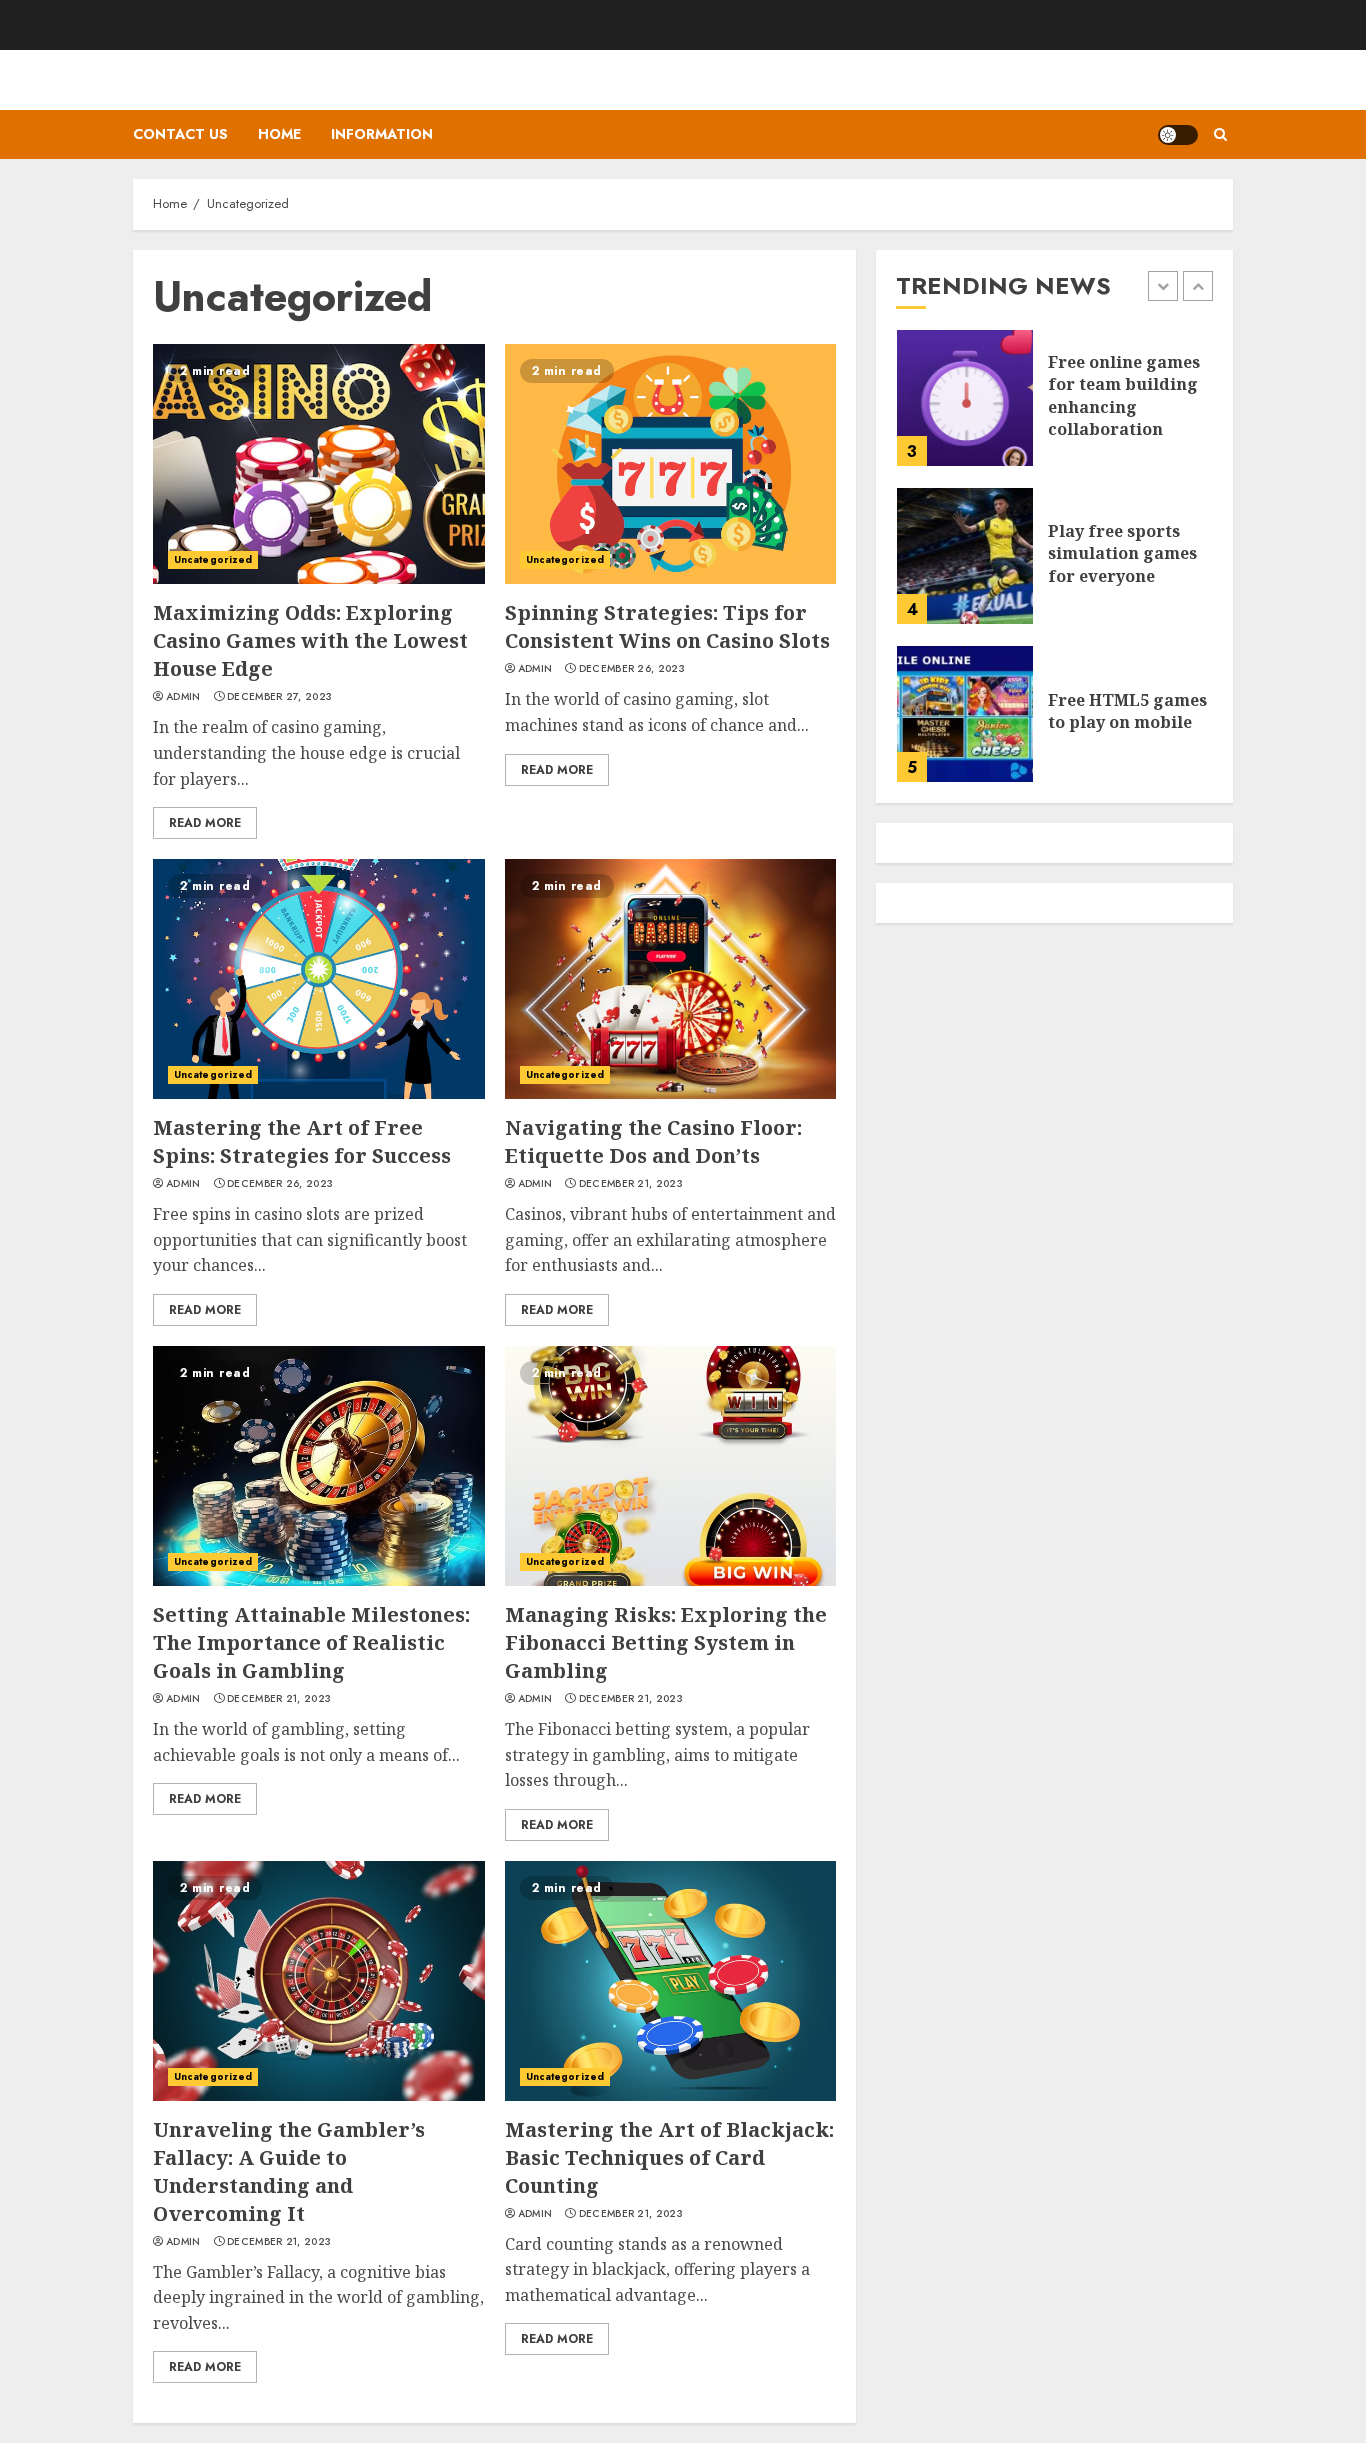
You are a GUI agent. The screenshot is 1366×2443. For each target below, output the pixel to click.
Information (382, 134)
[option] (1054, 408)
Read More (205, 823)
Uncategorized (213, 559)
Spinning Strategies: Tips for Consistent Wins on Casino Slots (667, 626)
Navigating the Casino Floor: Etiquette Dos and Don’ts (653, 1141)
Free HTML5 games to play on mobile (1127, 711)
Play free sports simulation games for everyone (1122, 553)
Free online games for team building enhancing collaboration (1124, 395)
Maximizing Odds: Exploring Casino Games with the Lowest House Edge (310, 640)
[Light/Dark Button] (1178, 135)
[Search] (1220, 134)
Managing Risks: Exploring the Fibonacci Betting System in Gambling (666, 1642)
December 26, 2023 (632, 669)
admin (183, 697)
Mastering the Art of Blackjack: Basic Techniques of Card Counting (669, 2157)
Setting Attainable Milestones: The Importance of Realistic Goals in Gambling (311, 1642)
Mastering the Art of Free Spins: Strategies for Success (302, 1141)
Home (279, 134)
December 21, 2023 (631, 1184)
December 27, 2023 (279, 697)
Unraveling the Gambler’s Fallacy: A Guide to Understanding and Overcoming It (289, 2171)
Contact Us (180, 134)
